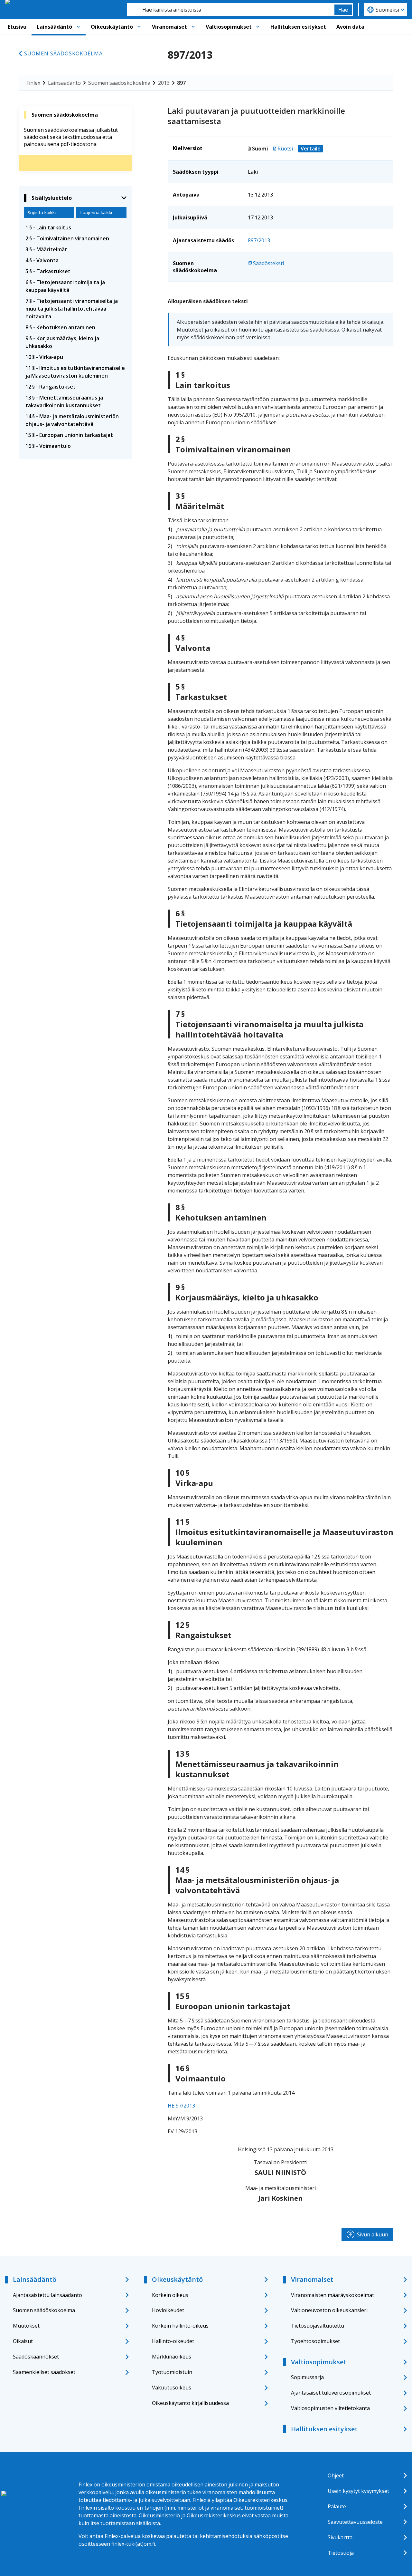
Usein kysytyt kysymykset (358, 2491)
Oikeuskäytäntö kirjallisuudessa (190, 2403)
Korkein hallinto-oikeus (180, 2326)
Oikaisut (23, 2341)
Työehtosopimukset (315, 2341)
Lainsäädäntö (54, 27)
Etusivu (17, 27)
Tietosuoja (341, 2553)
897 (181, 83)
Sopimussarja (307, 2377)
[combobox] (231, 10)
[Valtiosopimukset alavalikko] (258, 27)
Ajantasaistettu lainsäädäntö (47, 2295)
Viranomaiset (169, 27)
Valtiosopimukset (229, 27)
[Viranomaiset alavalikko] (193, 27)
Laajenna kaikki (96, 212)
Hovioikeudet (168, 2310)
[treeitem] (75, 227)
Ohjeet (336, 2475)
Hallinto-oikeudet (173, 2341)
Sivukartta (340, 2537)
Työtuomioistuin (172, 2372)
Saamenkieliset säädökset (44, 2372)
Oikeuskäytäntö (112, 27)
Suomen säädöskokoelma (63, 53)
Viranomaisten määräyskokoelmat (332, 2295)
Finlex (33, 83)
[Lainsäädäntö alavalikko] (78, 27)
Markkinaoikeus (172, 2357)
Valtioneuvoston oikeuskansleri (329, 2310)
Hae (343, 10)
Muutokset (26, 2326)
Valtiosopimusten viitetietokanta (330, 2408)
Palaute (337, 2506)
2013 (164, 83)
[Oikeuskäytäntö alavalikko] (139, 27)
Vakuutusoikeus (172, 2388)
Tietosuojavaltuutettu (318, 2326)
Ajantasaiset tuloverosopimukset (331, 2393)
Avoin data (350, 27)
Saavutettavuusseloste (355, 2522)
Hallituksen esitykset (298, 27)
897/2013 (259, 240)
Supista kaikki (42, 212)
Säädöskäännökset (36, 2357)
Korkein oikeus (170, 2295)
